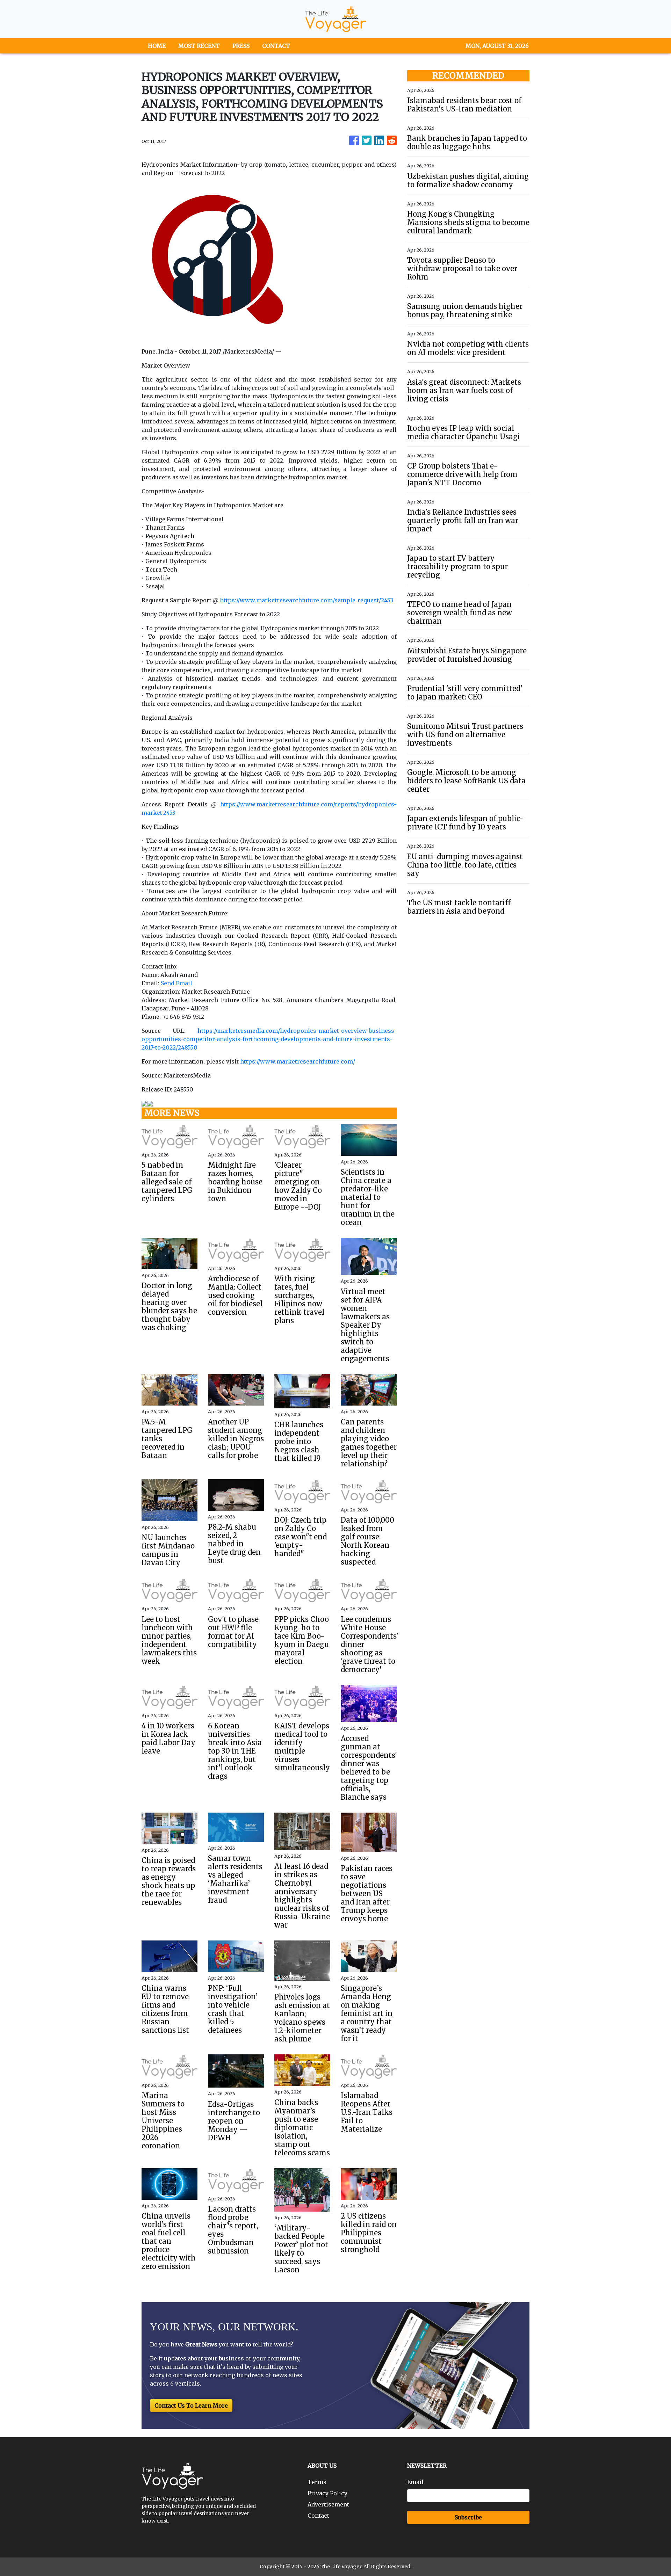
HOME (157, 46)
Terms (317, 2482)
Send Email (176, 983)
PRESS (241, 46)
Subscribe (468, 2517)
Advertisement (328, 2504)
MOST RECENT (199, 46)
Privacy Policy (327, 2493)
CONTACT (276, 46)
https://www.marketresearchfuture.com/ (298, 1061)
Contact (318, 2516)
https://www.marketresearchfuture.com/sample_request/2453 (306, 600)
